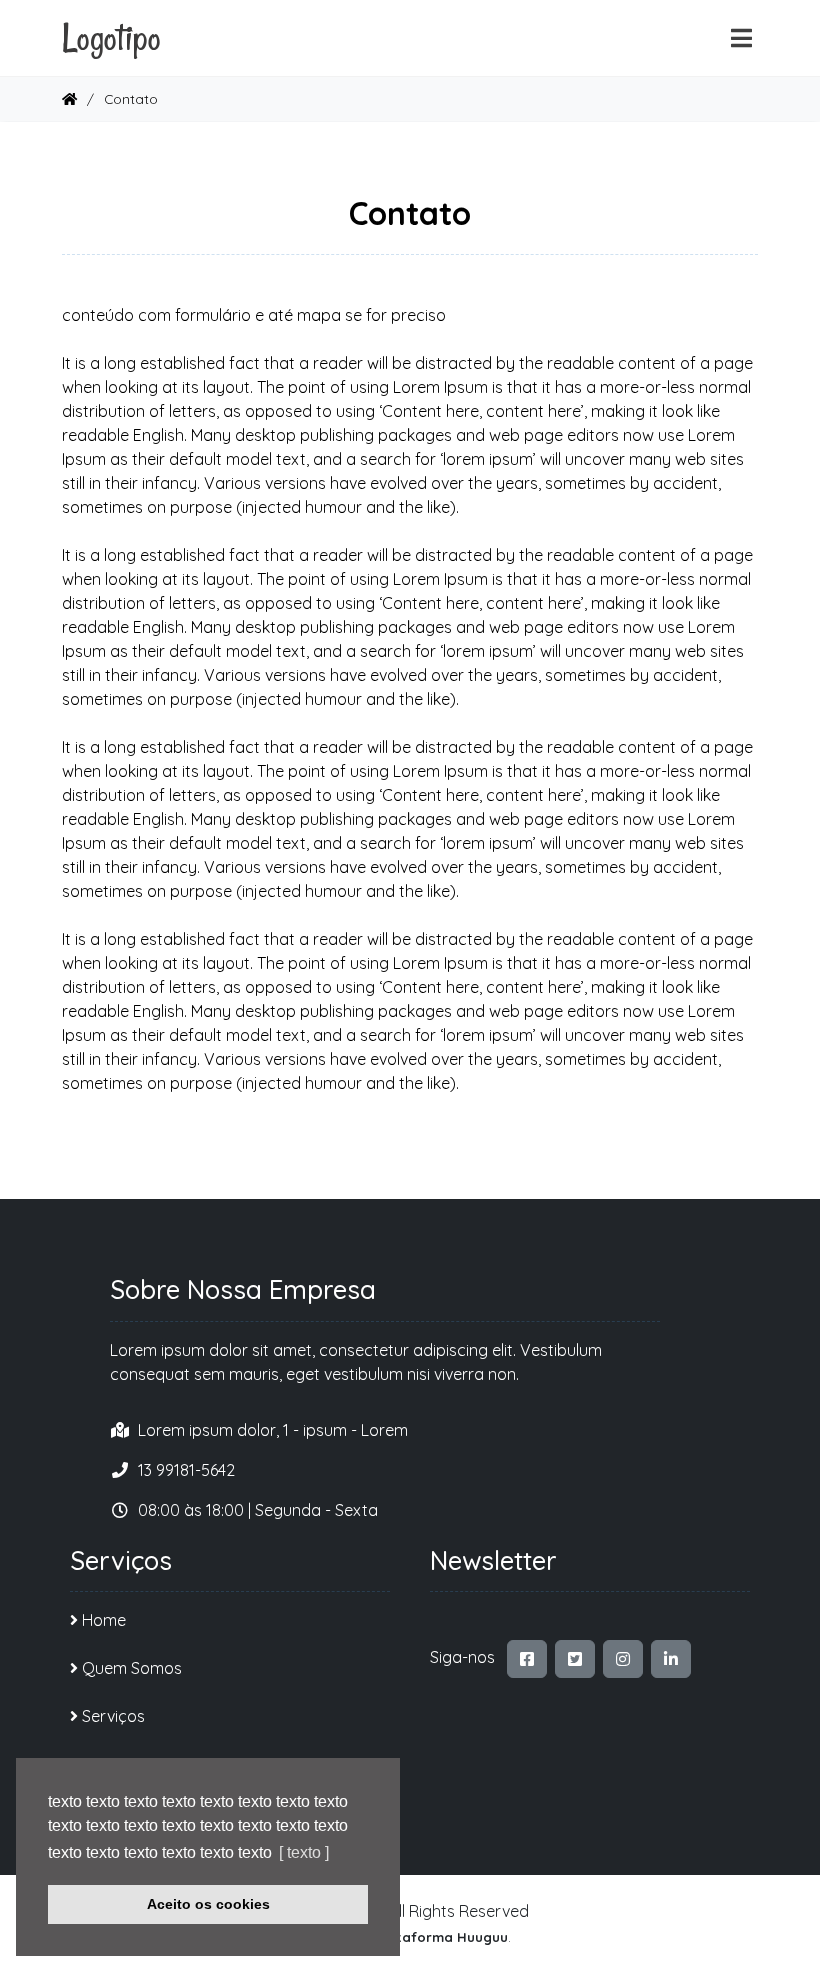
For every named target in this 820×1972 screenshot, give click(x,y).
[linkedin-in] (671, 1659)
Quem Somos (132, 1668)
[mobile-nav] (741, 38)
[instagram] (623, 1659)
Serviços (113, 1716)
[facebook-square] (527, 1659)
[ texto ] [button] (304, 1852)
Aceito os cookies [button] (208, 1904)
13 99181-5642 (186, 1470)
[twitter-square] (575, 1659)
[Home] (69, 98)
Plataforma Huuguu (441, 1937)
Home (104, 1620)
